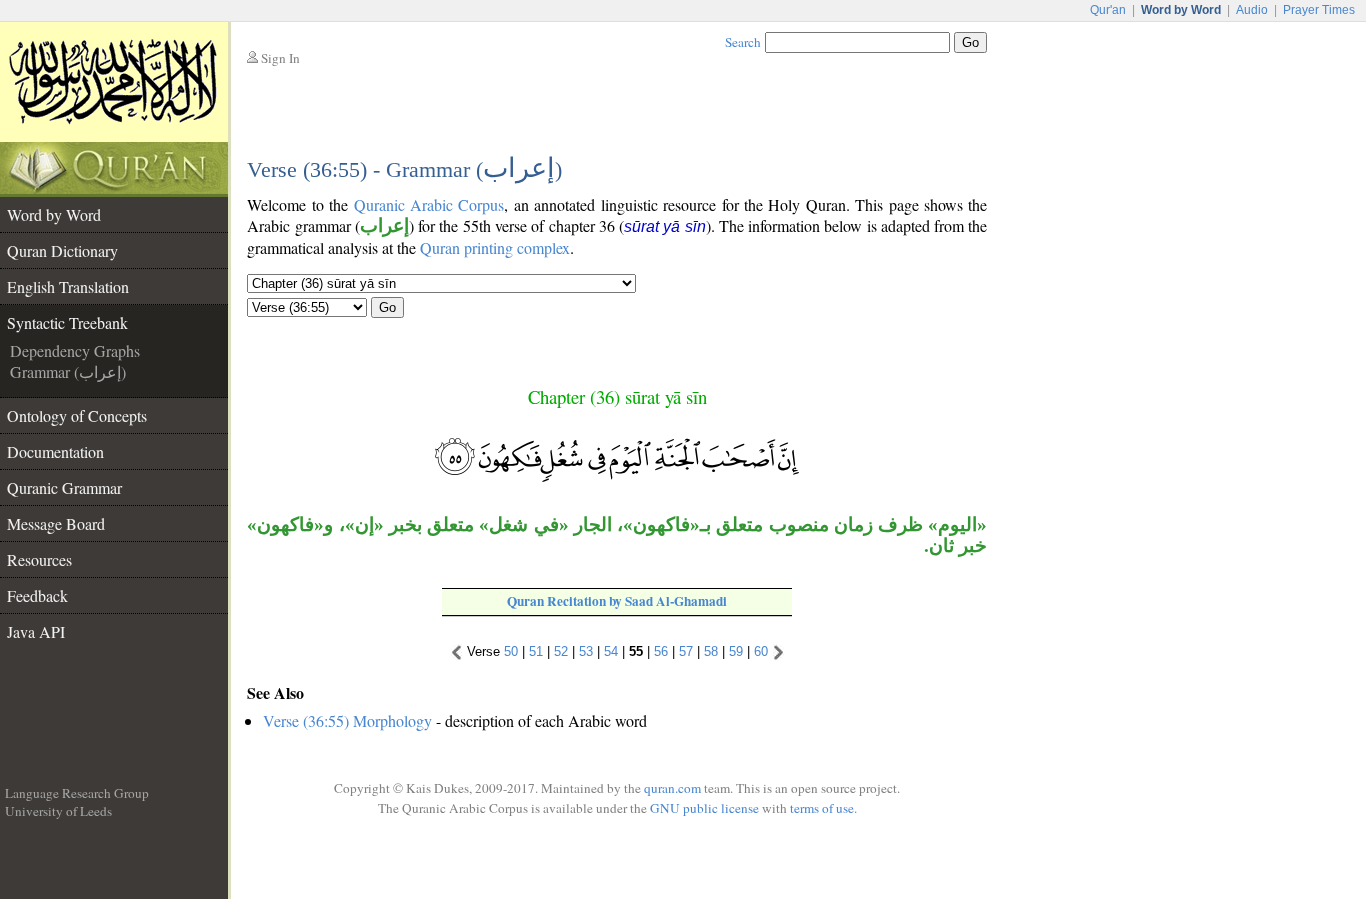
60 (761, 651)
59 (736, 651)
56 (661, 651)
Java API (36, 631)
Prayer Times (1319, 10)
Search (743, 42)
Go (387, 307)
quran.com (672, 788)
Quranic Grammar (64, 487)
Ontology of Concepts (77, 415)
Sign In (280, 58)
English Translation (68, 286)
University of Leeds (58, 811)
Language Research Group (77, 793)
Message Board (56, 523)
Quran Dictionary (62, 250)
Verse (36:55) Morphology (347, 720)
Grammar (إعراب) (68, 371)
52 (561, 651)
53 (586, 651)
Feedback (37, 595)
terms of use (822, 808)
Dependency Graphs (75, 350)
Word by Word (54, 214)
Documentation (55, 451)
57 (686, 651)
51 (536, 651)
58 (711, 651)
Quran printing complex (495, 247)
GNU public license (704, 808)
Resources (39, 559)
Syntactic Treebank (67, 322)
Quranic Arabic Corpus (429, 204)
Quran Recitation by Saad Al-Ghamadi (617, 601)
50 (511, 651)
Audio (1252, 10)
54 (611, 651)
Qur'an (1108, 10)
